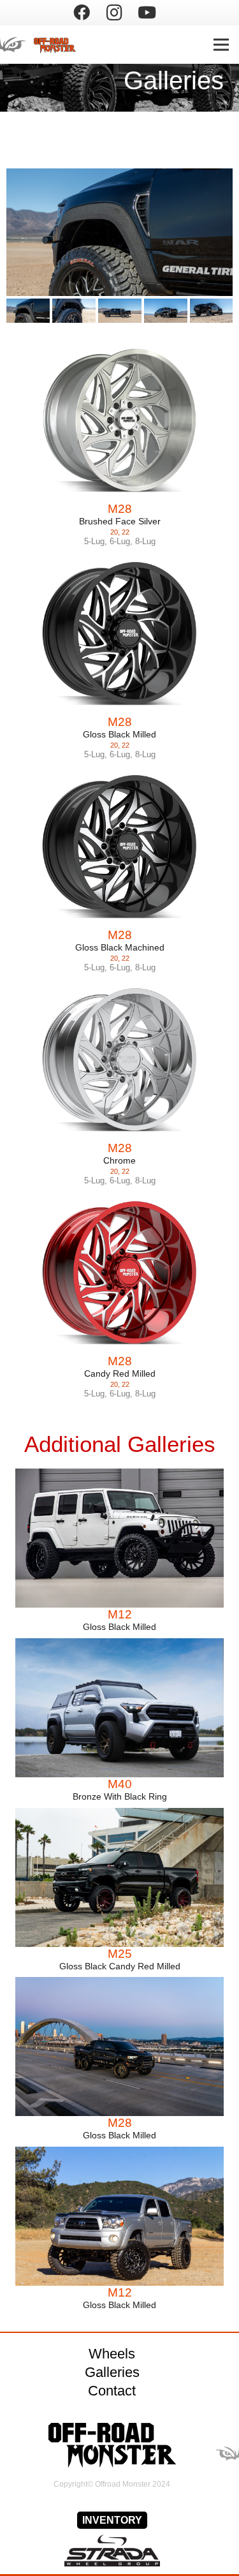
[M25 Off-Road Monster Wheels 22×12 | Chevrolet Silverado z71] (119, 1877)
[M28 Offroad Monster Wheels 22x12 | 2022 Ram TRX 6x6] (28, 311)
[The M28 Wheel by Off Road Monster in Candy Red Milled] (119, 1273)
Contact (112, 2391)
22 (126, 532)
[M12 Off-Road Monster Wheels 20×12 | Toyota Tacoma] (119, 2216)
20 (114, 532)
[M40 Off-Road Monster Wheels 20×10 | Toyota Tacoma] (119, 1708)
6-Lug (120, 541)
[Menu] (221, 45)
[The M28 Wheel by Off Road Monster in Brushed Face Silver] (119, 421)
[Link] (46, 45)
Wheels (112, 2354)
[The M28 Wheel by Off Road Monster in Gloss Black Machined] (119, 847)
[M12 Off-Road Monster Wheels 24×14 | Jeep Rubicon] (119, 1538)
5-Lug (94, 541)
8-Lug (145, 541)
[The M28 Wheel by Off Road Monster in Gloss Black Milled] (119, 634)
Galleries (112, 2372)
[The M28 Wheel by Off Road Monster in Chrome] (119, 1060)
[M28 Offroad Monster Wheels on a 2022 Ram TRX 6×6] (119, 2047)
